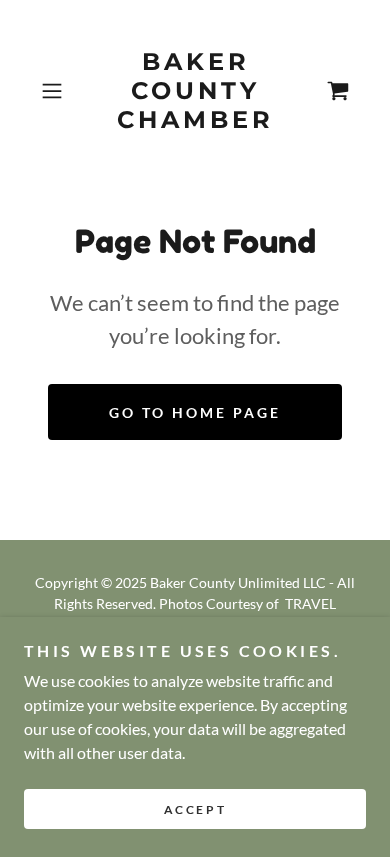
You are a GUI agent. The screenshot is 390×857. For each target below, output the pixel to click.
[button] (56, 91)
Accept (195, 809)
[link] (195, 91)
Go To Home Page (195, 412)
